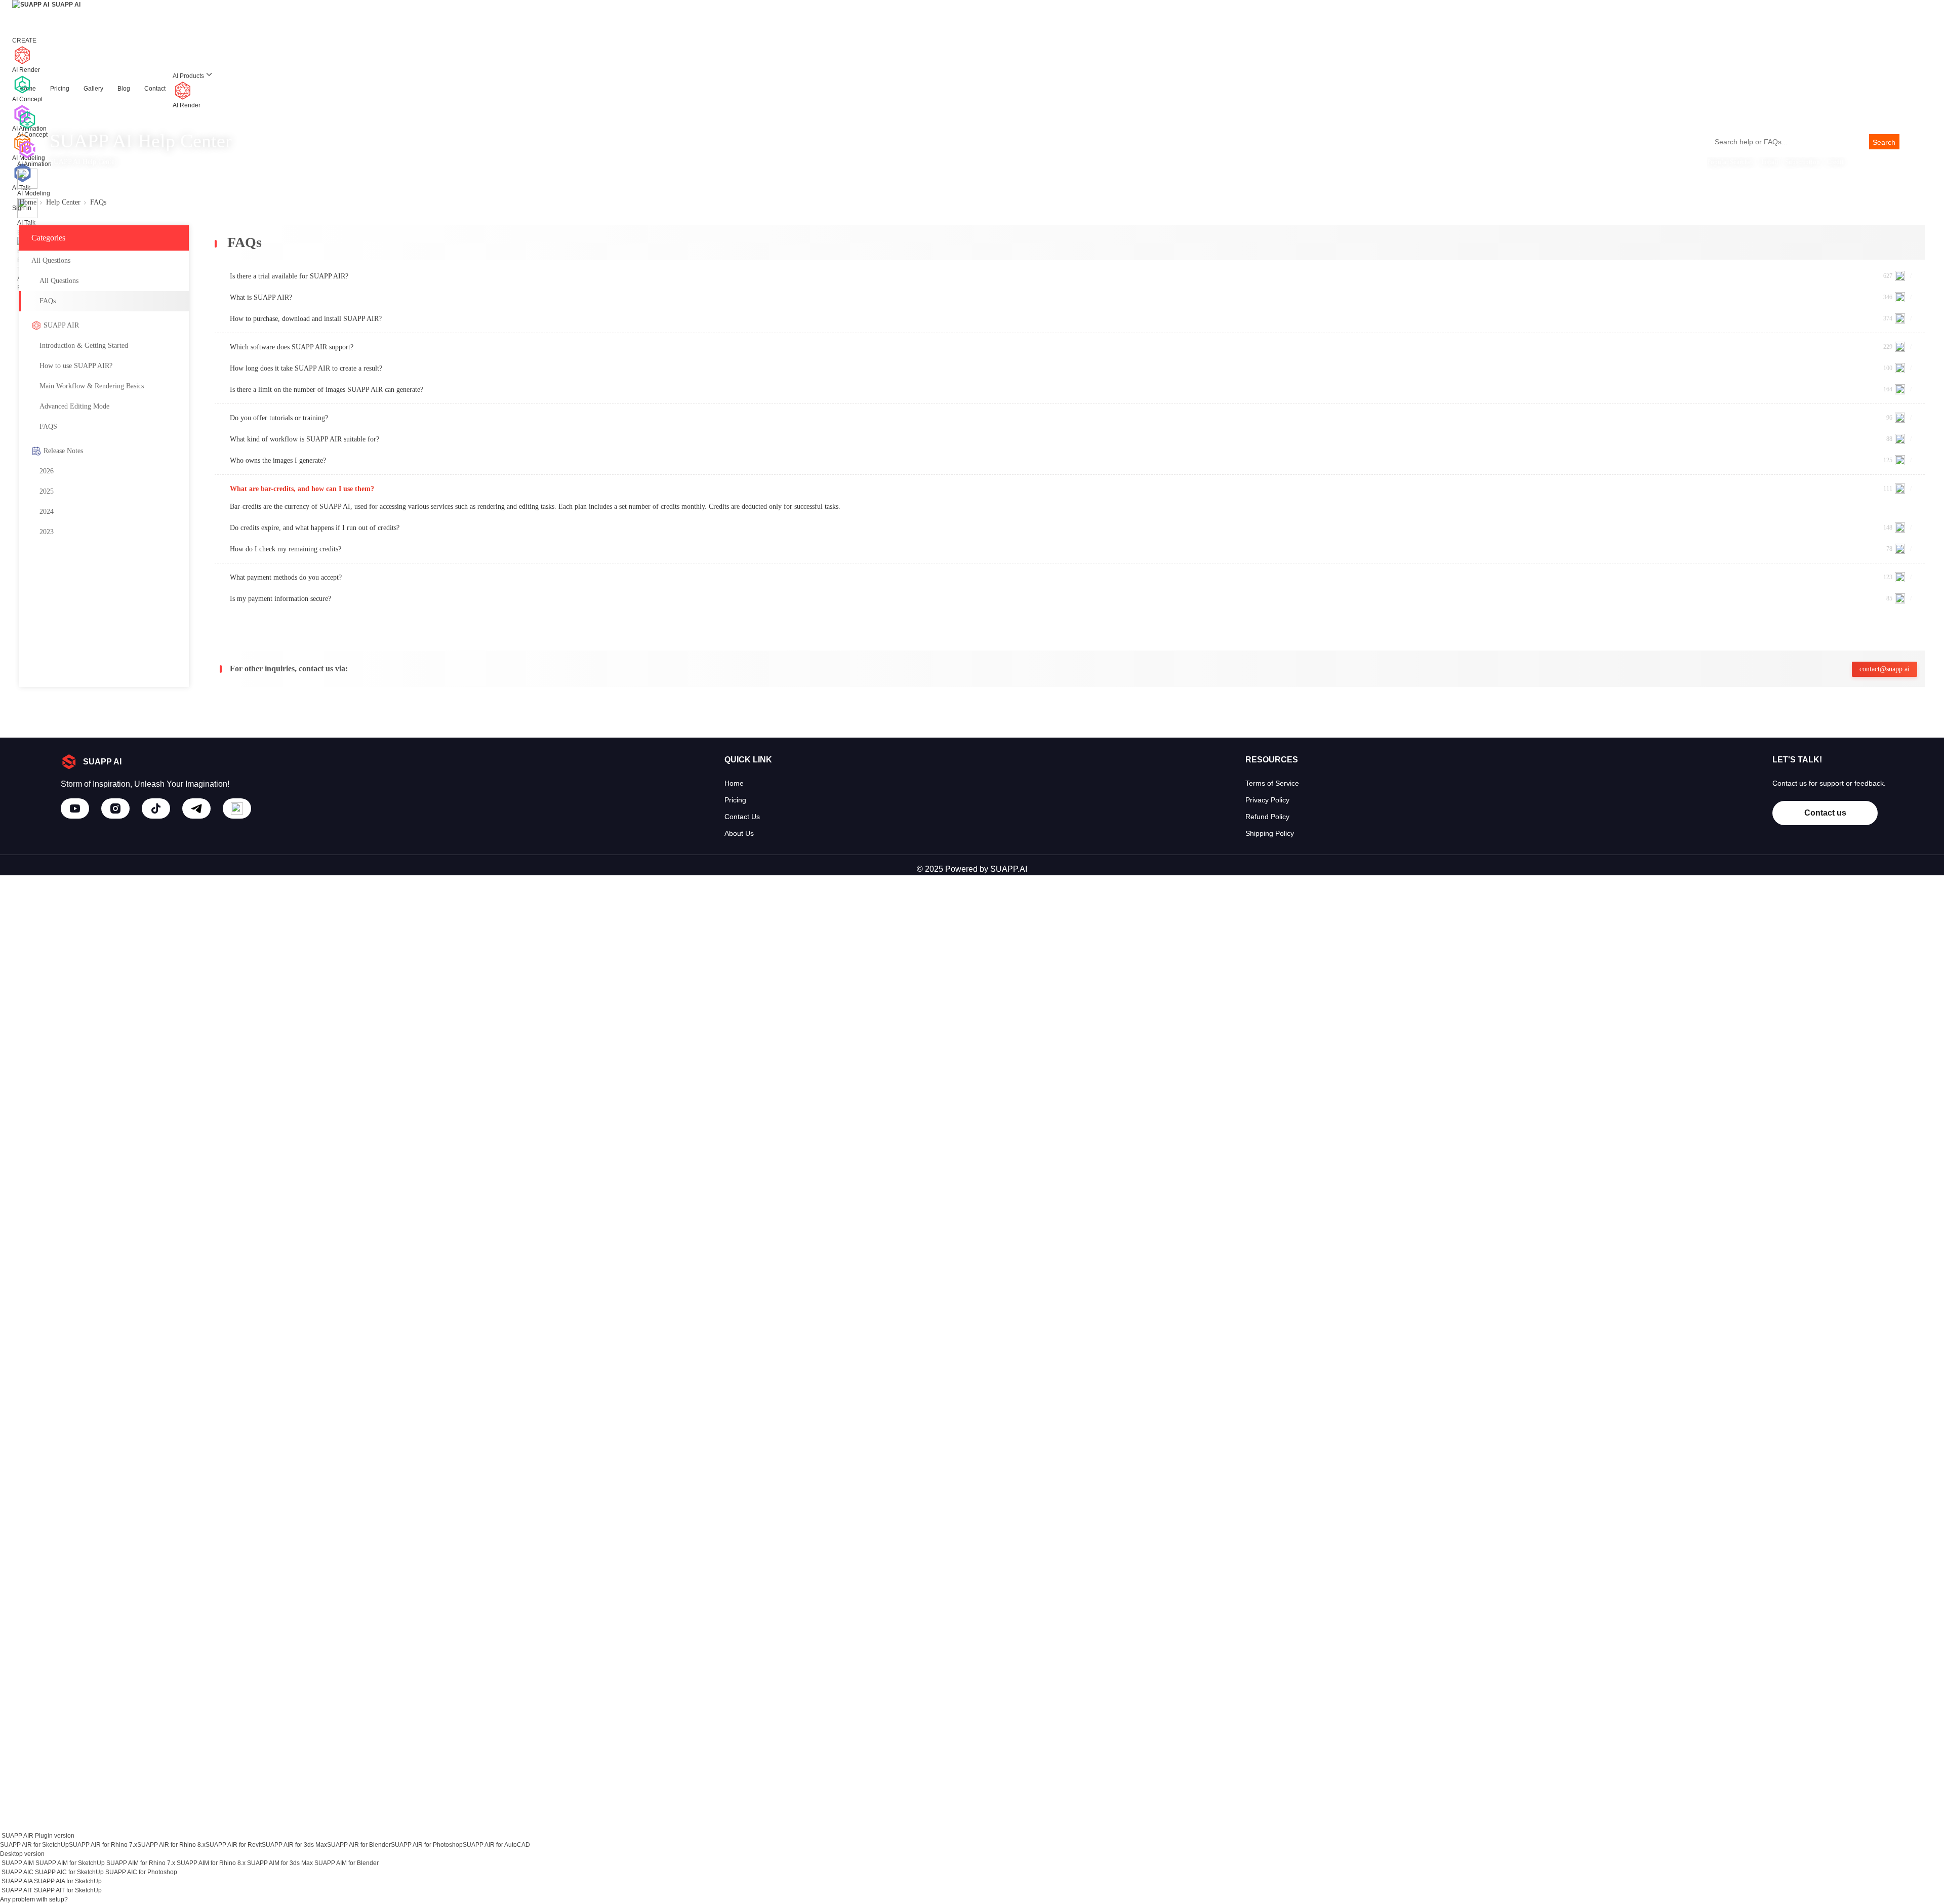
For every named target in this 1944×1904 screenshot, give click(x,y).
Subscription (1803, 162)
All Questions (59, 281)
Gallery (93, 89)
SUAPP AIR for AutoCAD (496, 1845)
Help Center (63, 202)
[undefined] (75, 808)
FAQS (48, 427)
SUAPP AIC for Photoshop (141, 1872)
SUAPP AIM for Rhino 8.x (211, 1863)
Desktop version (22, 1854)
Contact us (1825, 813)
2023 (47, 532)
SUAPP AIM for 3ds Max (280, 1863)
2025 (47, 491)
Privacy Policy (1267, 800)
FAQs (48, 301)
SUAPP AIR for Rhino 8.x (171, 1845)
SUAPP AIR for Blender (359, 1845)
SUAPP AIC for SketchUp (69, 1872)
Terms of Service (1272, 783)
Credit (1835, 162)
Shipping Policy (1270, 833)
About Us (739, 833)
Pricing (60, 89)
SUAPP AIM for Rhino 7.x (141, 1863)
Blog (124, 89)
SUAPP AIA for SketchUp (68, 1881)
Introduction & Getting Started (84, 346)
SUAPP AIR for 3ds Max (294, 1845)
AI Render (187, 105)
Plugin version (55, 1836)
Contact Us (742, 817)
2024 (47, 512)
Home (28, 202)
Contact (155, 89)
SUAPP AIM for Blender (347, 1863)
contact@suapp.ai (1885, 669)
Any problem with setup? (34, 1899)
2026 (47, 471)
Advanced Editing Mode (74, 406)
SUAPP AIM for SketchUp (70, 1863)
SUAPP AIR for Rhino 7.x (103, 1845)
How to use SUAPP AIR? (76, 366)
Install (1770, 162)
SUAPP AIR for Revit (234, 1845)
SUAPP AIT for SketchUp (68, 1890)
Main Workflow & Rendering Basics (92, 386)
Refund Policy (1267, 817)
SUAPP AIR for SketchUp (34, 1845)
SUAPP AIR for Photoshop (427, 1845)
